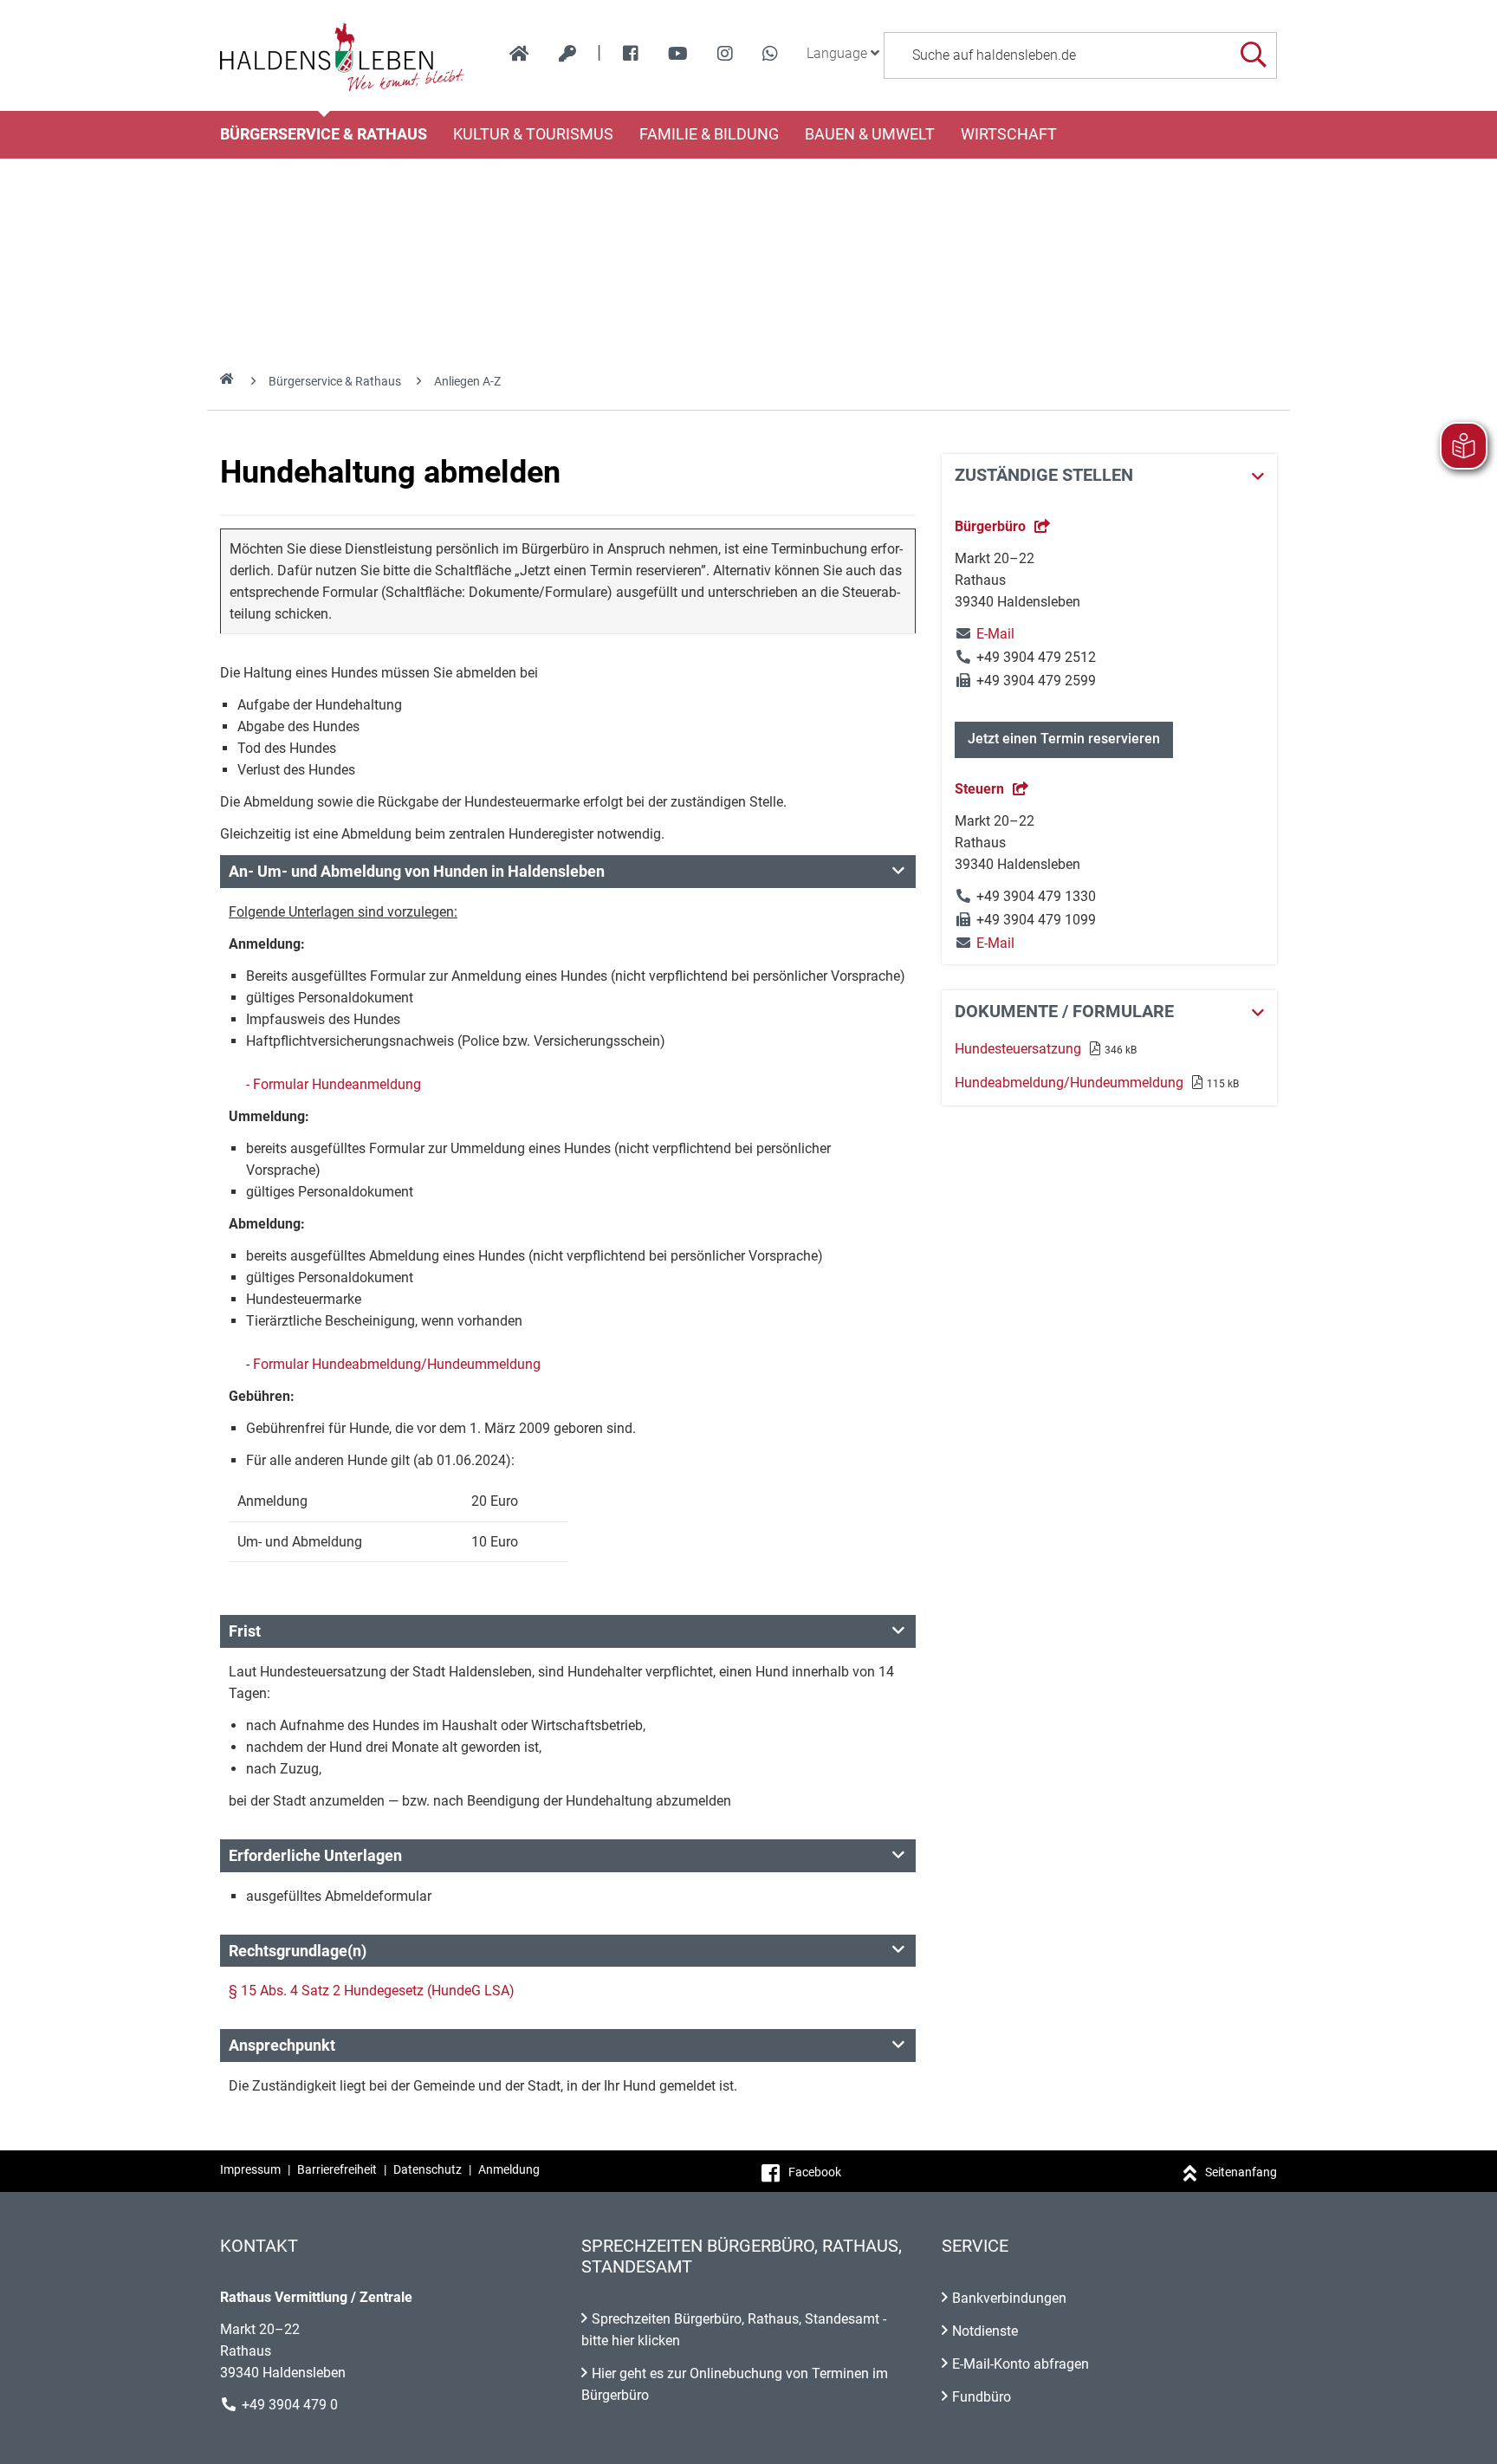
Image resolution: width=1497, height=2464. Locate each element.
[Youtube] (678, 54)
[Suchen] (1253, 55)
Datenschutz (428, 2169)
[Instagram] (725, 54)
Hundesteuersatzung (1018, 1049)
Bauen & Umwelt (870, 134)
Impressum (250, 2169)
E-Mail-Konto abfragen (1021, 2364)
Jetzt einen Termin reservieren (1064, 739)
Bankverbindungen (1009, 2298)
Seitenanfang (1241, 2172)
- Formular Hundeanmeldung (334, 1084)
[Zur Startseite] (343, 55)
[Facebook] (631, 54)
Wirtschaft (1009, 134)
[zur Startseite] (519, 54)
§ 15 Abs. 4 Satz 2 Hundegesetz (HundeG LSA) (372, 1991)
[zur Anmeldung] (567, 54)
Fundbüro (982, 2397)
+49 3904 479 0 (290, 2405)
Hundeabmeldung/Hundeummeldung (1069, 1083)
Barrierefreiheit (337, 2169)
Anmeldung (509, 2169)
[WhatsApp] (770, 54)
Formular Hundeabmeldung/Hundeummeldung (397, 1364)
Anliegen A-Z (467, 381)
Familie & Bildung (709, 134)
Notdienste (985, 2331)
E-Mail (985, 634)
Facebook (815, 2172)
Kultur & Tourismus (533, 134)
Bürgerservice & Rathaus (324, 134)
